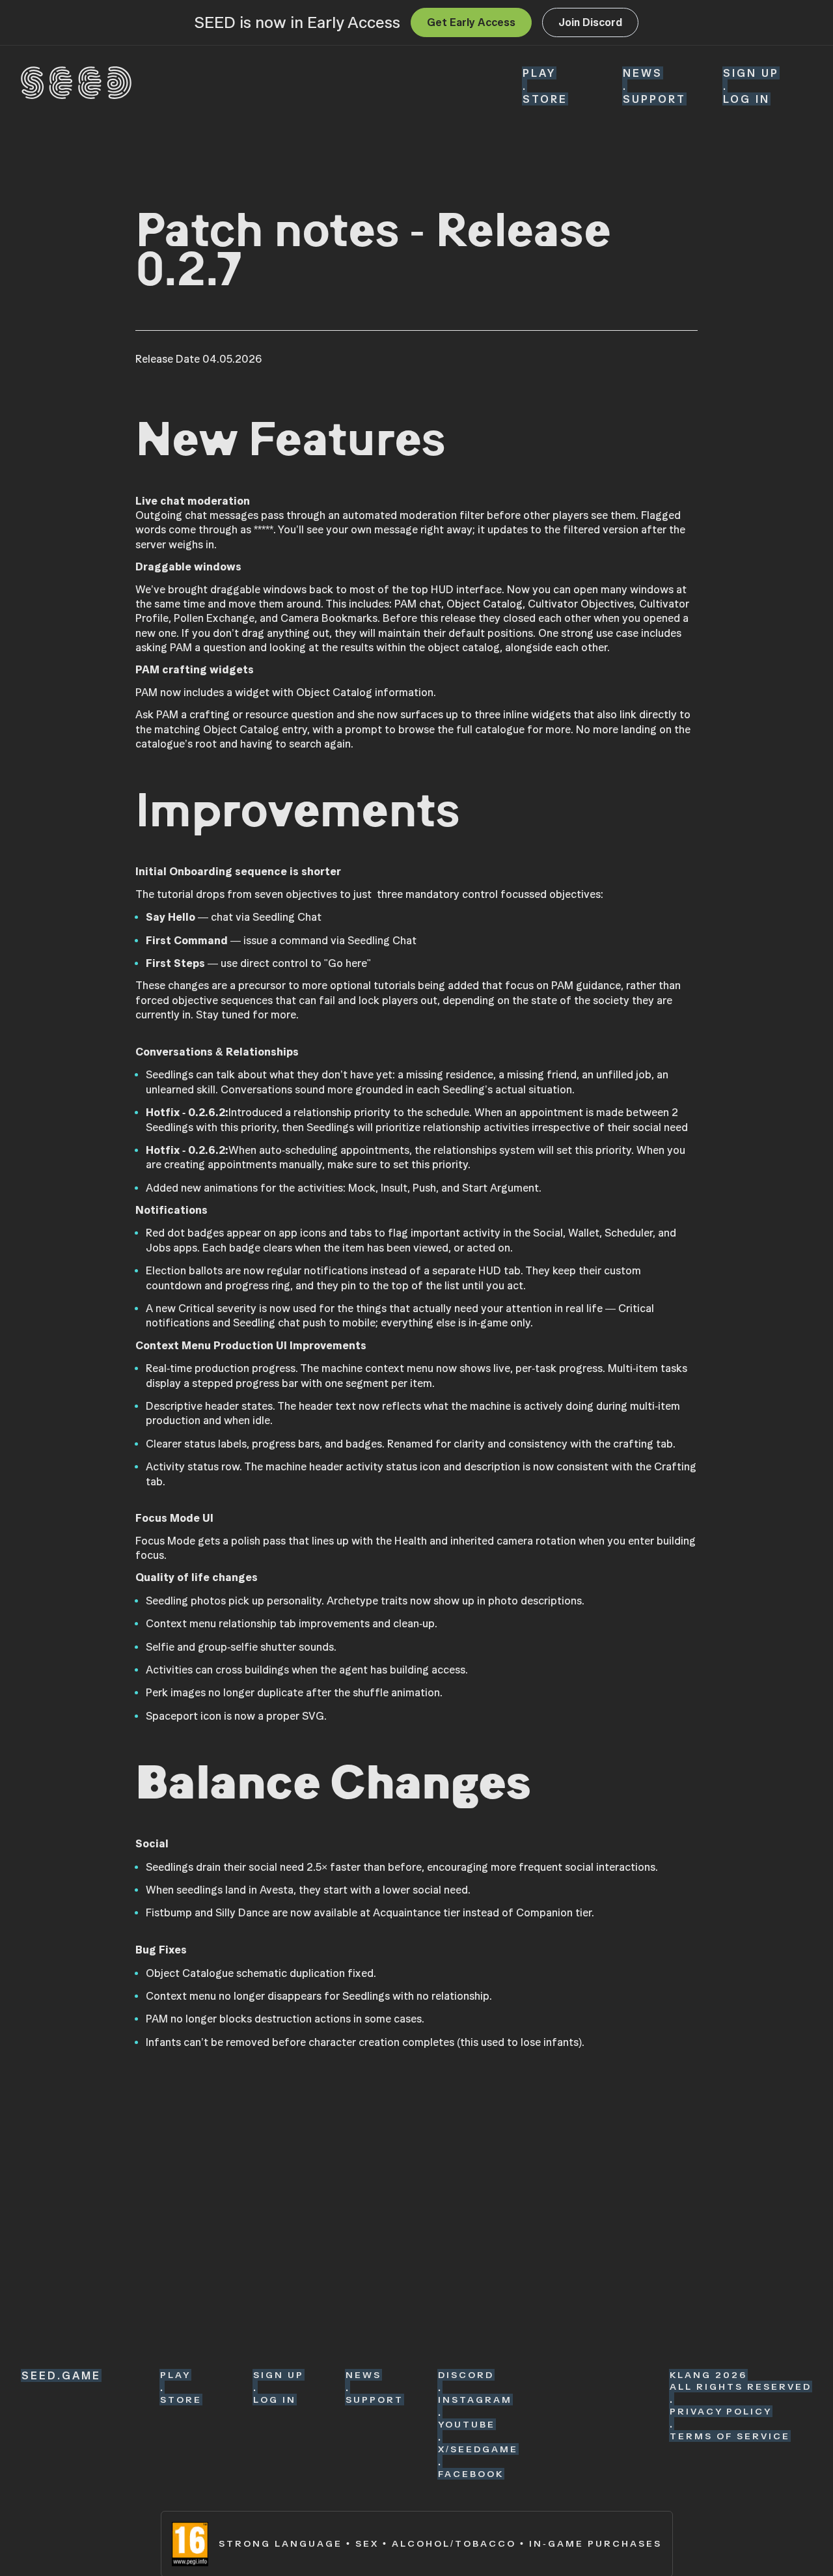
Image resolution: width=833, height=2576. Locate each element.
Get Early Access (471, 22)
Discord (466, 2375)
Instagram (475, 2400)
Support (654, 99)
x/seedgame (478, 2449)
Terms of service (730, 2436)
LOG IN (746, 99)
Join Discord (590, 22)
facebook (471, 2474)
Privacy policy (721, 2411)
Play (539, 73)
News (643, 73)
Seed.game (61, 2375)
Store (545, 99)
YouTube (467, 2424)
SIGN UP (751, 73)
